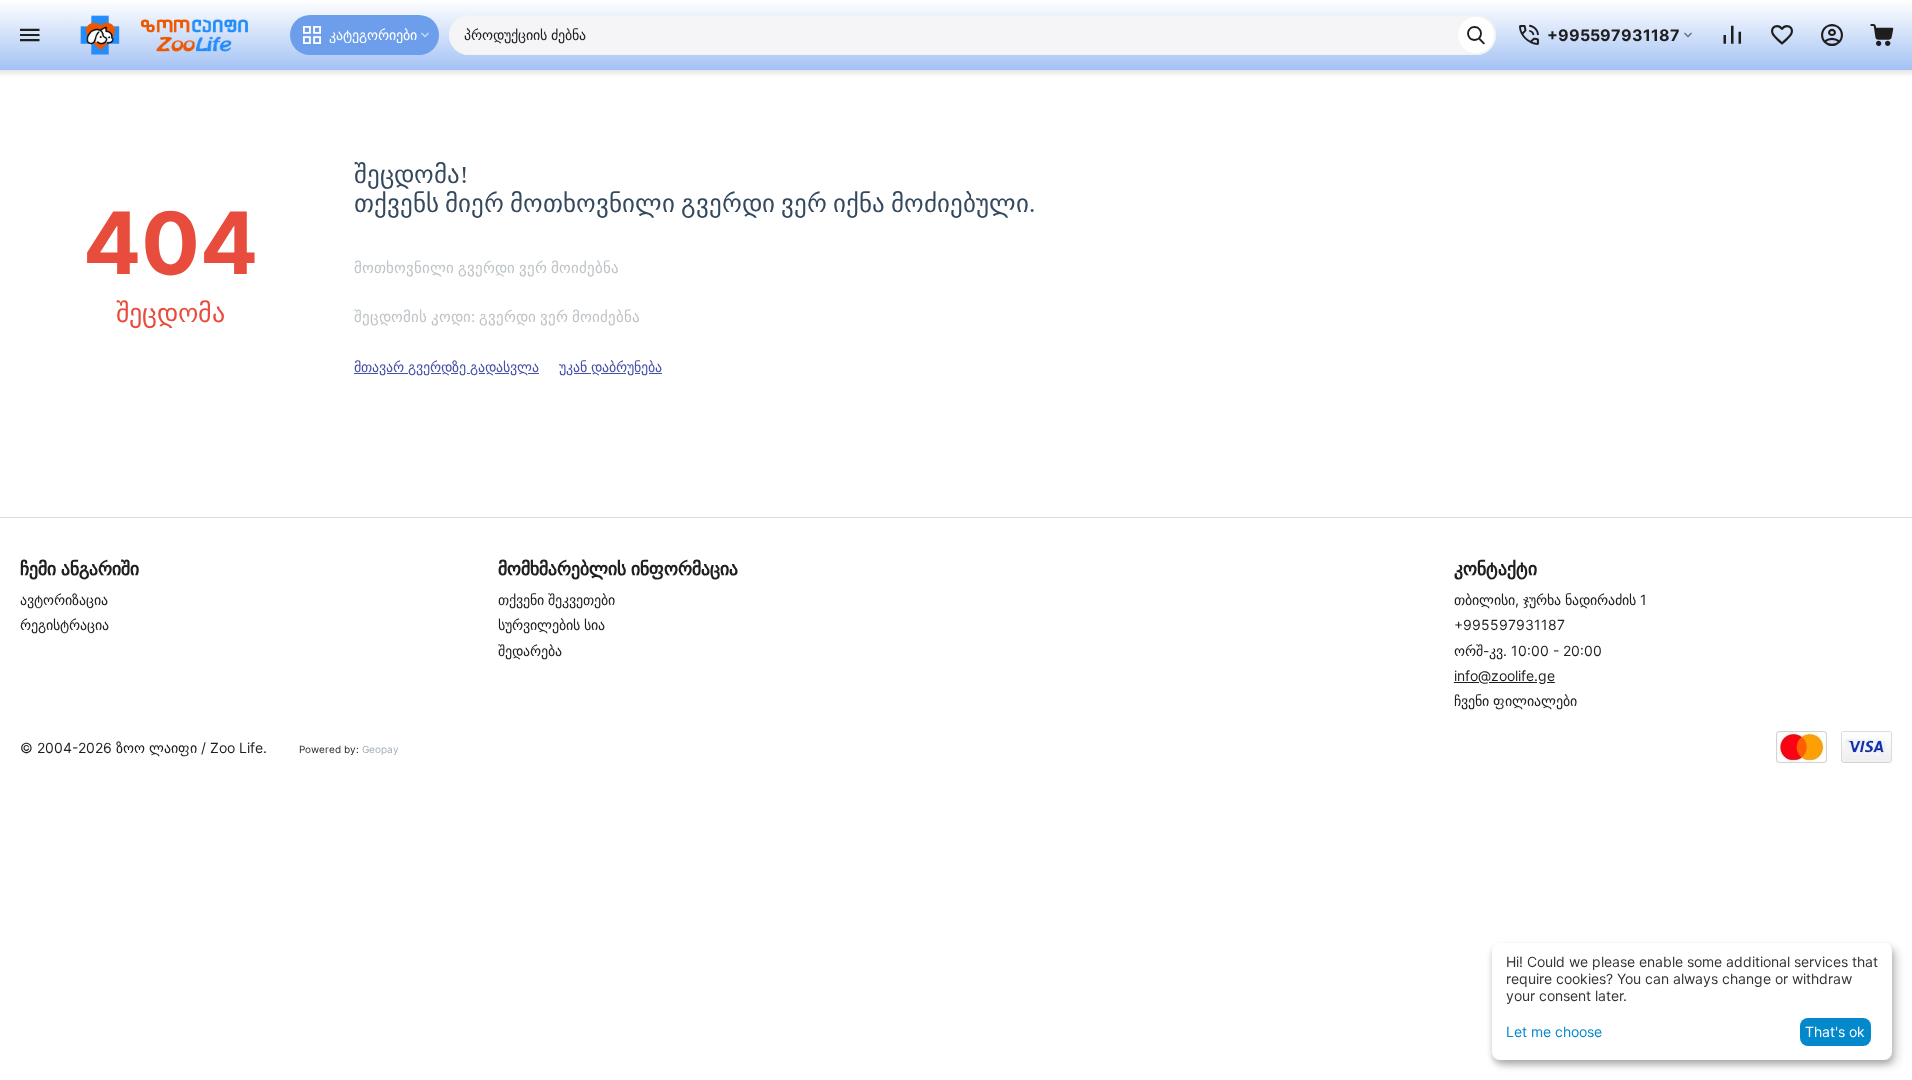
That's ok (1835, 1031)
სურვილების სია (551, 624)
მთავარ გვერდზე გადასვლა (446, 366)
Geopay (380, 749)
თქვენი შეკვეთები (556, 599)
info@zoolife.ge (1504, 675)
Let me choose (1554, 1031)
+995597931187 (1509, 624)
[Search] (1476, 35)
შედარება (530, 650)
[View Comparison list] (1732, 35)
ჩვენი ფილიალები (1515, 700)
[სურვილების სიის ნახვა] (1782, 35)
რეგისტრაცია (64, 624)
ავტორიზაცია (64, 599)
